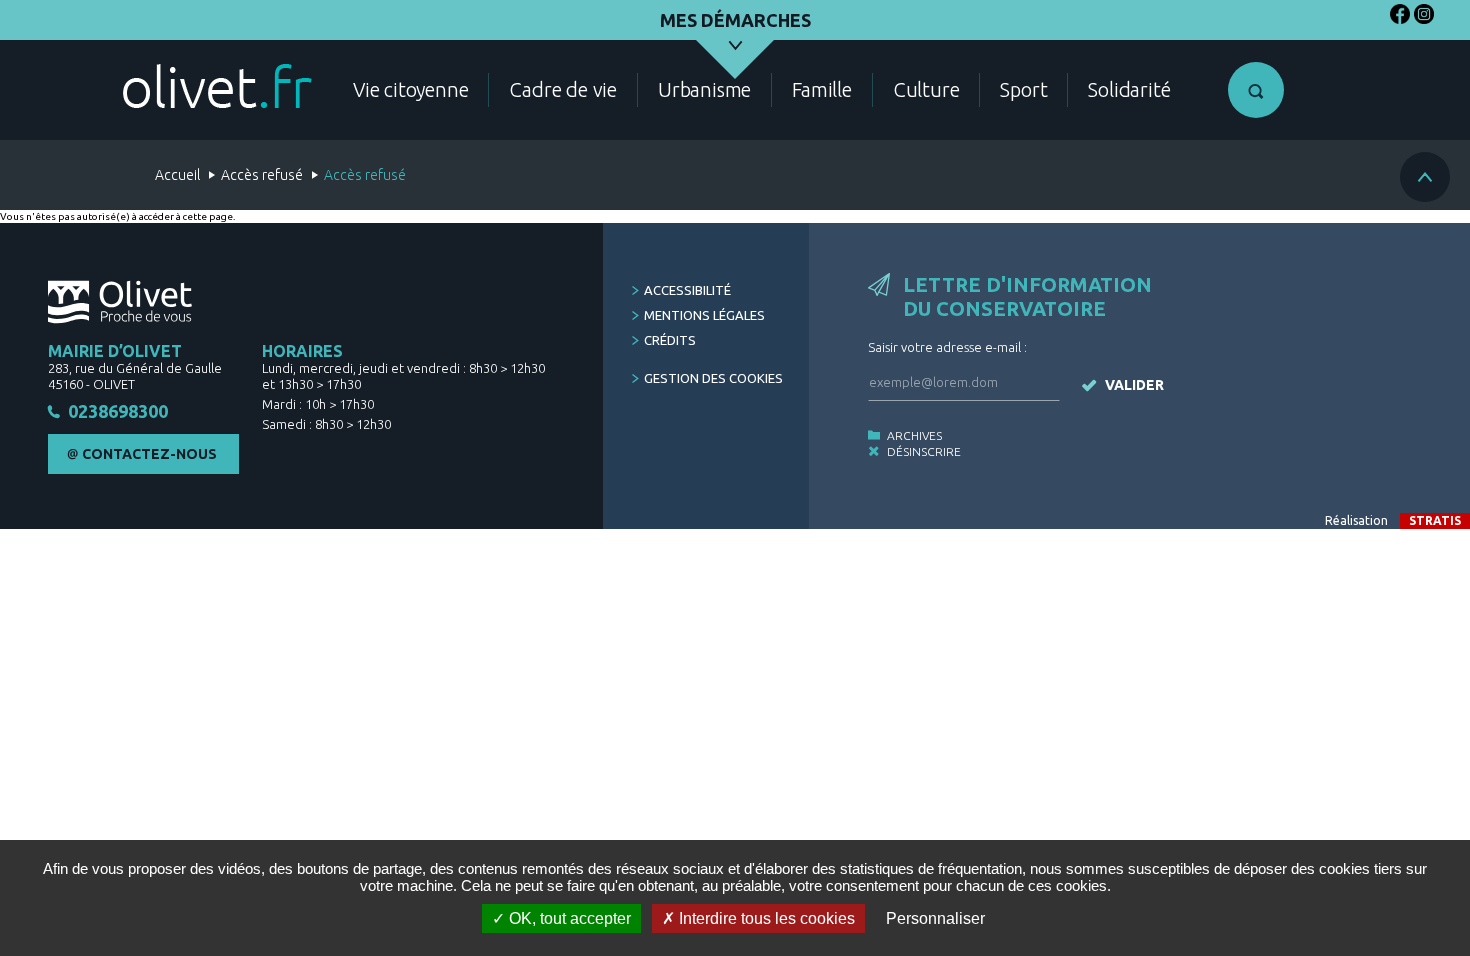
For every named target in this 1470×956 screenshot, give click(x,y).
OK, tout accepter (568, 918)
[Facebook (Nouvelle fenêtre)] (1400, 17)
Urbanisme (704, 89)
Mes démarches (735, 20)
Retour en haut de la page (1425, 177)
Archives (914, 435)
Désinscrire (924, 451)
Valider (1134, 385)
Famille (822, 89)
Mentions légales (704, 315)
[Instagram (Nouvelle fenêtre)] (1424, 17)
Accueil (177, 175)
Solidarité (1129, 89)
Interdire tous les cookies (765, 918)
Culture (926, 89)
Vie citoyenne (410, 89)
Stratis (1435, 520)
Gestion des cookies (713, 378)
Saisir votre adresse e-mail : (947, 347)
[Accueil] (217, 86)
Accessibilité (687, 290)
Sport (1023, 89)
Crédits (670, 340)
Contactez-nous (149, 454)
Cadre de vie (563, 89)
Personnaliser (935, 918)
